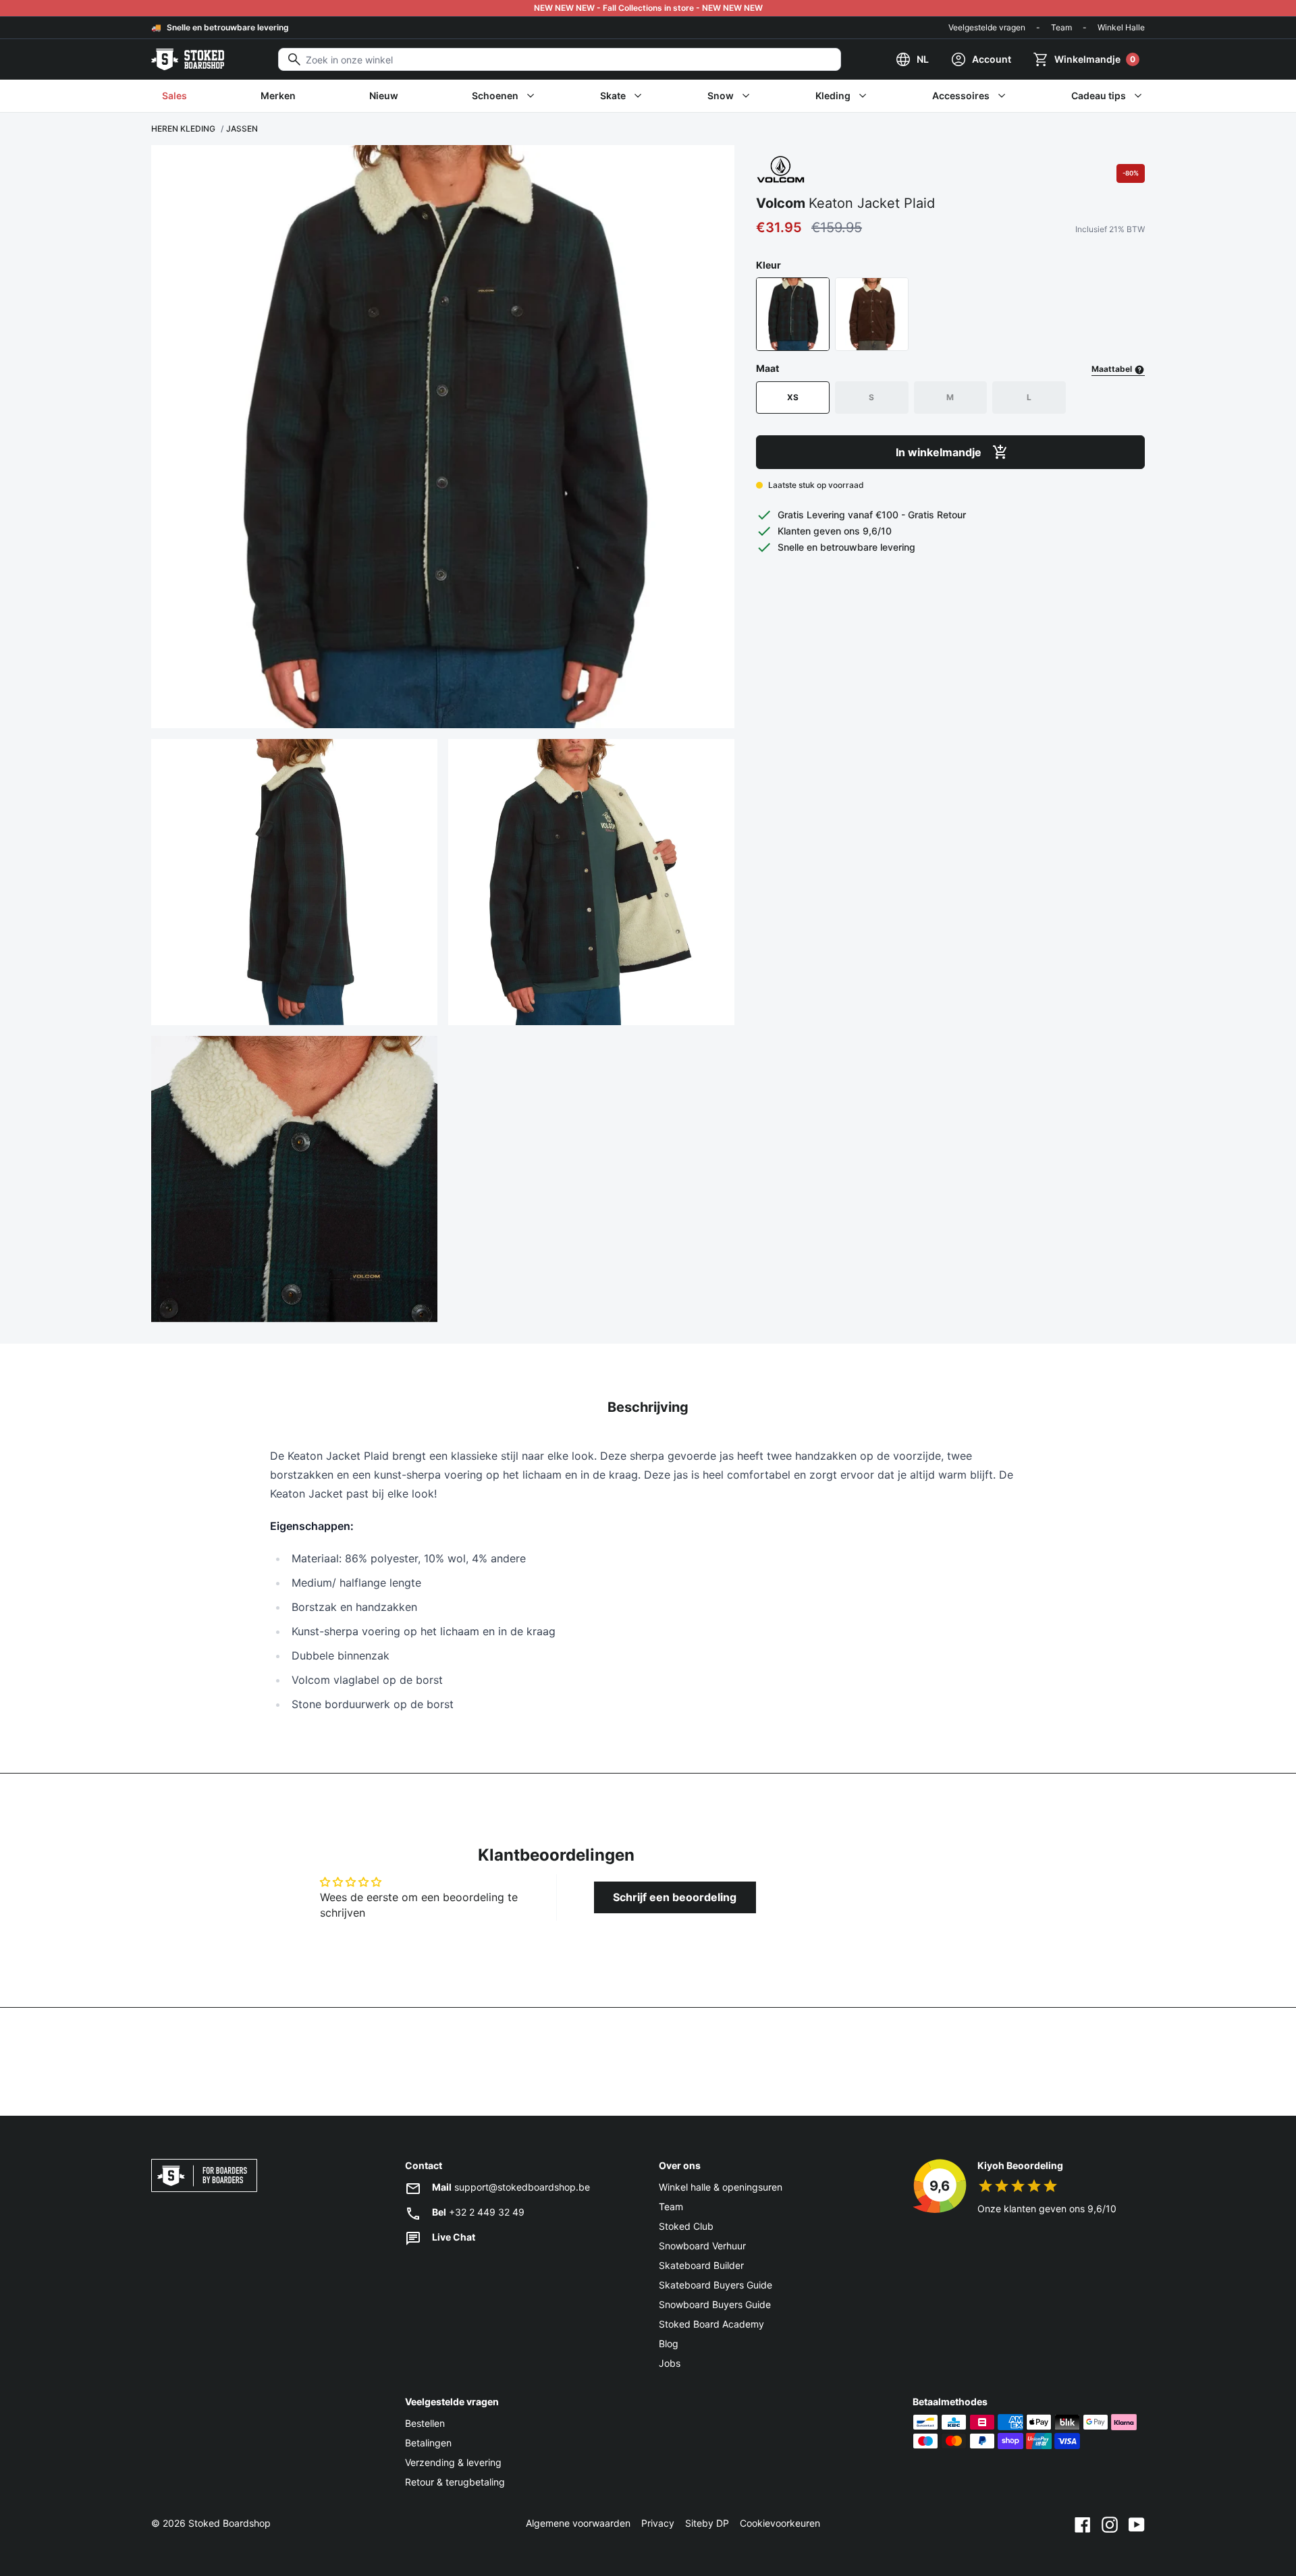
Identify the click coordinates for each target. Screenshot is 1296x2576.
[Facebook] (1083, 2523)
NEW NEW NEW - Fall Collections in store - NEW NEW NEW (648, 8)
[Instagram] (1110, 2523)
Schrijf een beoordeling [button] (675, 1897)
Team (1061, 27)
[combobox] (560, 59)
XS (793, 397)
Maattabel (1113, 369)
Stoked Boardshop (230, 2523)
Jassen (242, 129)
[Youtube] (1137, 2523)
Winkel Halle (1121, 27)
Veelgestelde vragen (987, 27)
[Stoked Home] (188, 59)
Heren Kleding (183, 129)
